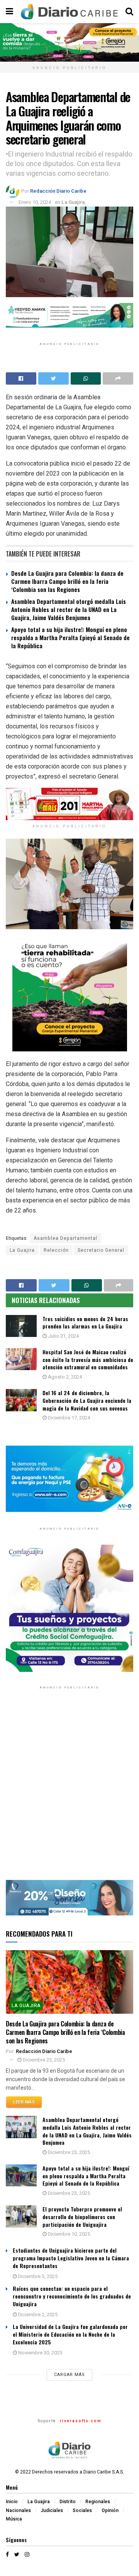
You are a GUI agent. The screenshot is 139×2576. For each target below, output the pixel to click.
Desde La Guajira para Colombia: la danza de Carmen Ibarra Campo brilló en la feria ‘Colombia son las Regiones (67, 581)
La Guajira (73, 202)
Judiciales (52, 2510)
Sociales (82, 2510)
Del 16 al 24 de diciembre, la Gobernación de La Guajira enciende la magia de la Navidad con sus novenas (87, 1400)
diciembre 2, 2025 (37, 2315)
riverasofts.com (81, 2421)
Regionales (98, 2502)
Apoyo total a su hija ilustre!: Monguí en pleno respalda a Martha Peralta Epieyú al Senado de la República (70, 637)
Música (14, 2519)
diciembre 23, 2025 (43, 2060)
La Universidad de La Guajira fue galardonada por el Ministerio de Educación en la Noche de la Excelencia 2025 (70, 2334)
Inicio (12, 2502)
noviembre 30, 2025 (40, 2353)
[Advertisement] (69, 1791)
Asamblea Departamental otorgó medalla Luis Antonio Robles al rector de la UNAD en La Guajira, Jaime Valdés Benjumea (69, 609)
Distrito (68, 2502)
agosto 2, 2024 (64, 1377)
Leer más (24, 2102)
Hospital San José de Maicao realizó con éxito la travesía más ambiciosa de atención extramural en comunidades (88, 1359)
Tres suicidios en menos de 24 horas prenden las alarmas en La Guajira (85, 1322)
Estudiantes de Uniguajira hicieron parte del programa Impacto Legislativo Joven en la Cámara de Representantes (71, 2258)
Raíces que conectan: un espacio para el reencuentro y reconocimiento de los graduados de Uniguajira (72, 2296)
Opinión (110, 2510)
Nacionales (18, 2510)
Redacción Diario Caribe (58, 191)
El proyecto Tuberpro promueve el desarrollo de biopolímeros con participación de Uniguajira (82, 2216)
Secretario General (101, 1250)
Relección (56, 1250)
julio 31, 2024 (63, 1336)
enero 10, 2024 (35, 202)
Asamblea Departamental (65, 1238)
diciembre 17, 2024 (68, 1418)
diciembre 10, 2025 (68, 2234)
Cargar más (69, 2375)
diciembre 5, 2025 (37, 2276)
